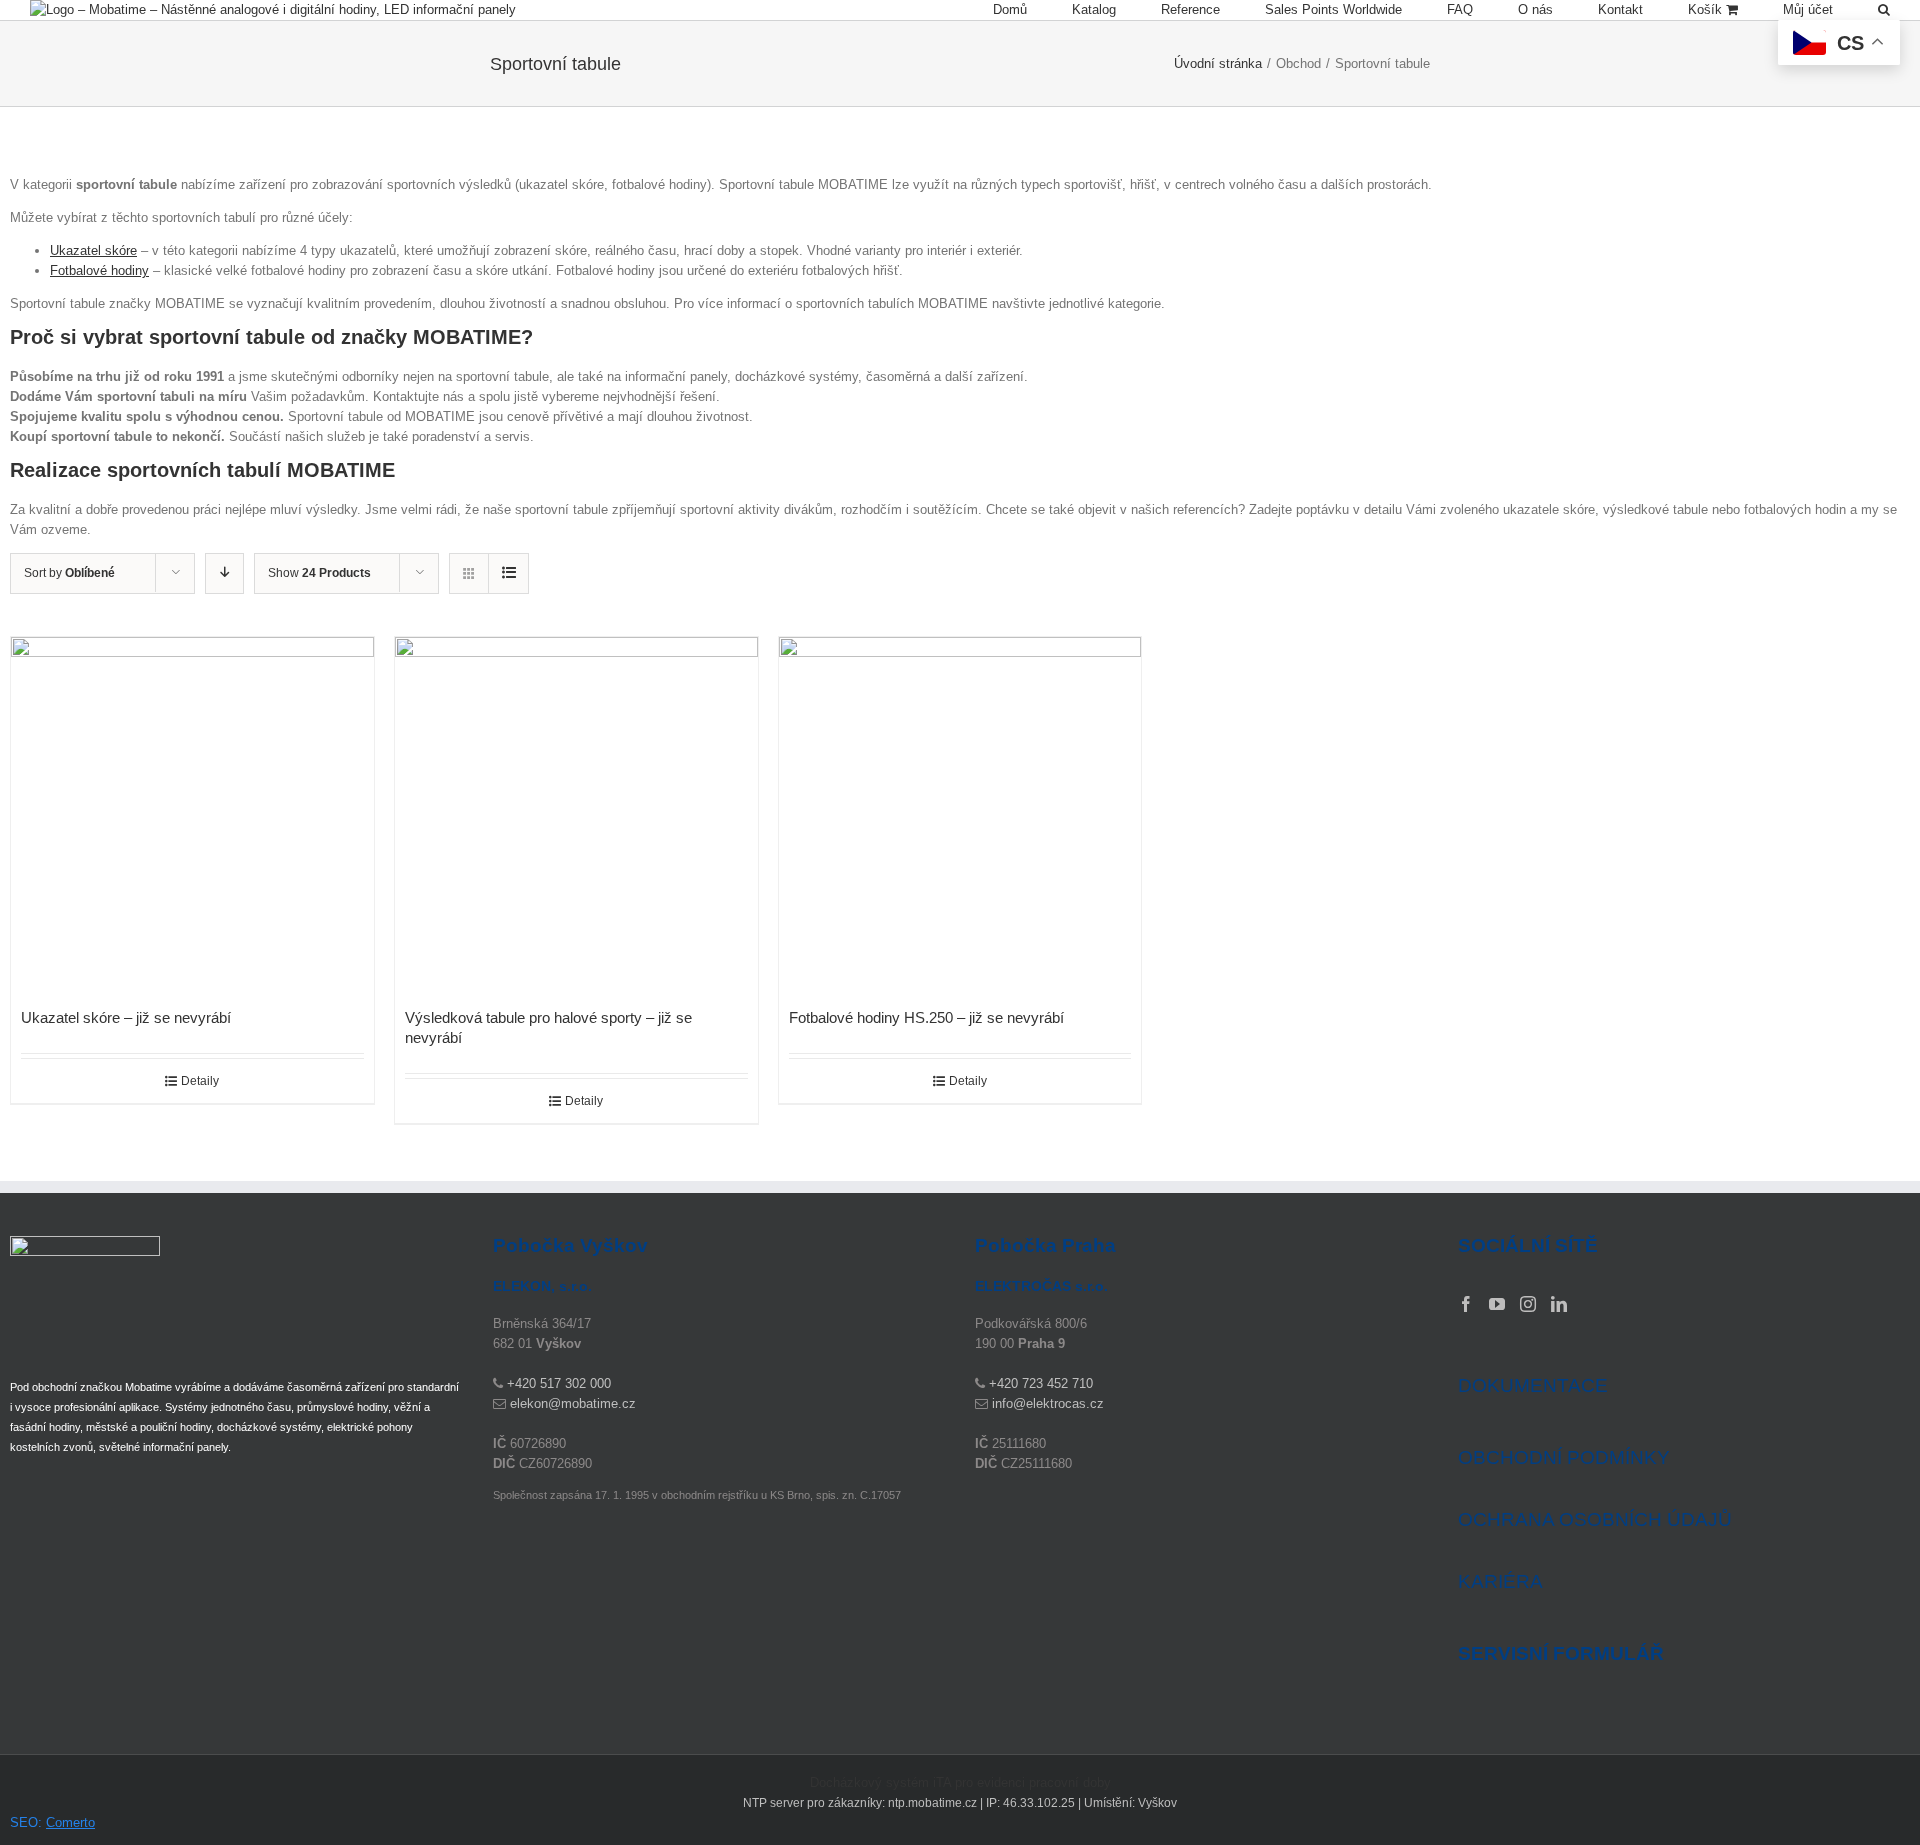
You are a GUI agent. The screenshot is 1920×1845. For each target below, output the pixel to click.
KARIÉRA (1500, 1581)
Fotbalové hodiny (99, 270)
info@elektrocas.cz (1048, 1403)
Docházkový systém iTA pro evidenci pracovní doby (960, 1782)
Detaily (200, 1081)
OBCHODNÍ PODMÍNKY (1564, 1457)
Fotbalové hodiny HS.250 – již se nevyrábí (926, 1017)
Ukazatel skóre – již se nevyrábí (126, 1017)
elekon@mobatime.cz (573, 1403)
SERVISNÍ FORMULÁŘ (1561, 1654)
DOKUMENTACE (1533, 1385)
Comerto (70, 1822)
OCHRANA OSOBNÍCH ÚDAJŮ (1595, 1519)
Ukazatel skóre (93, 250)
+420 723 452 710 (1041, 1383)
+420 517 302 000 (559, 1383)
